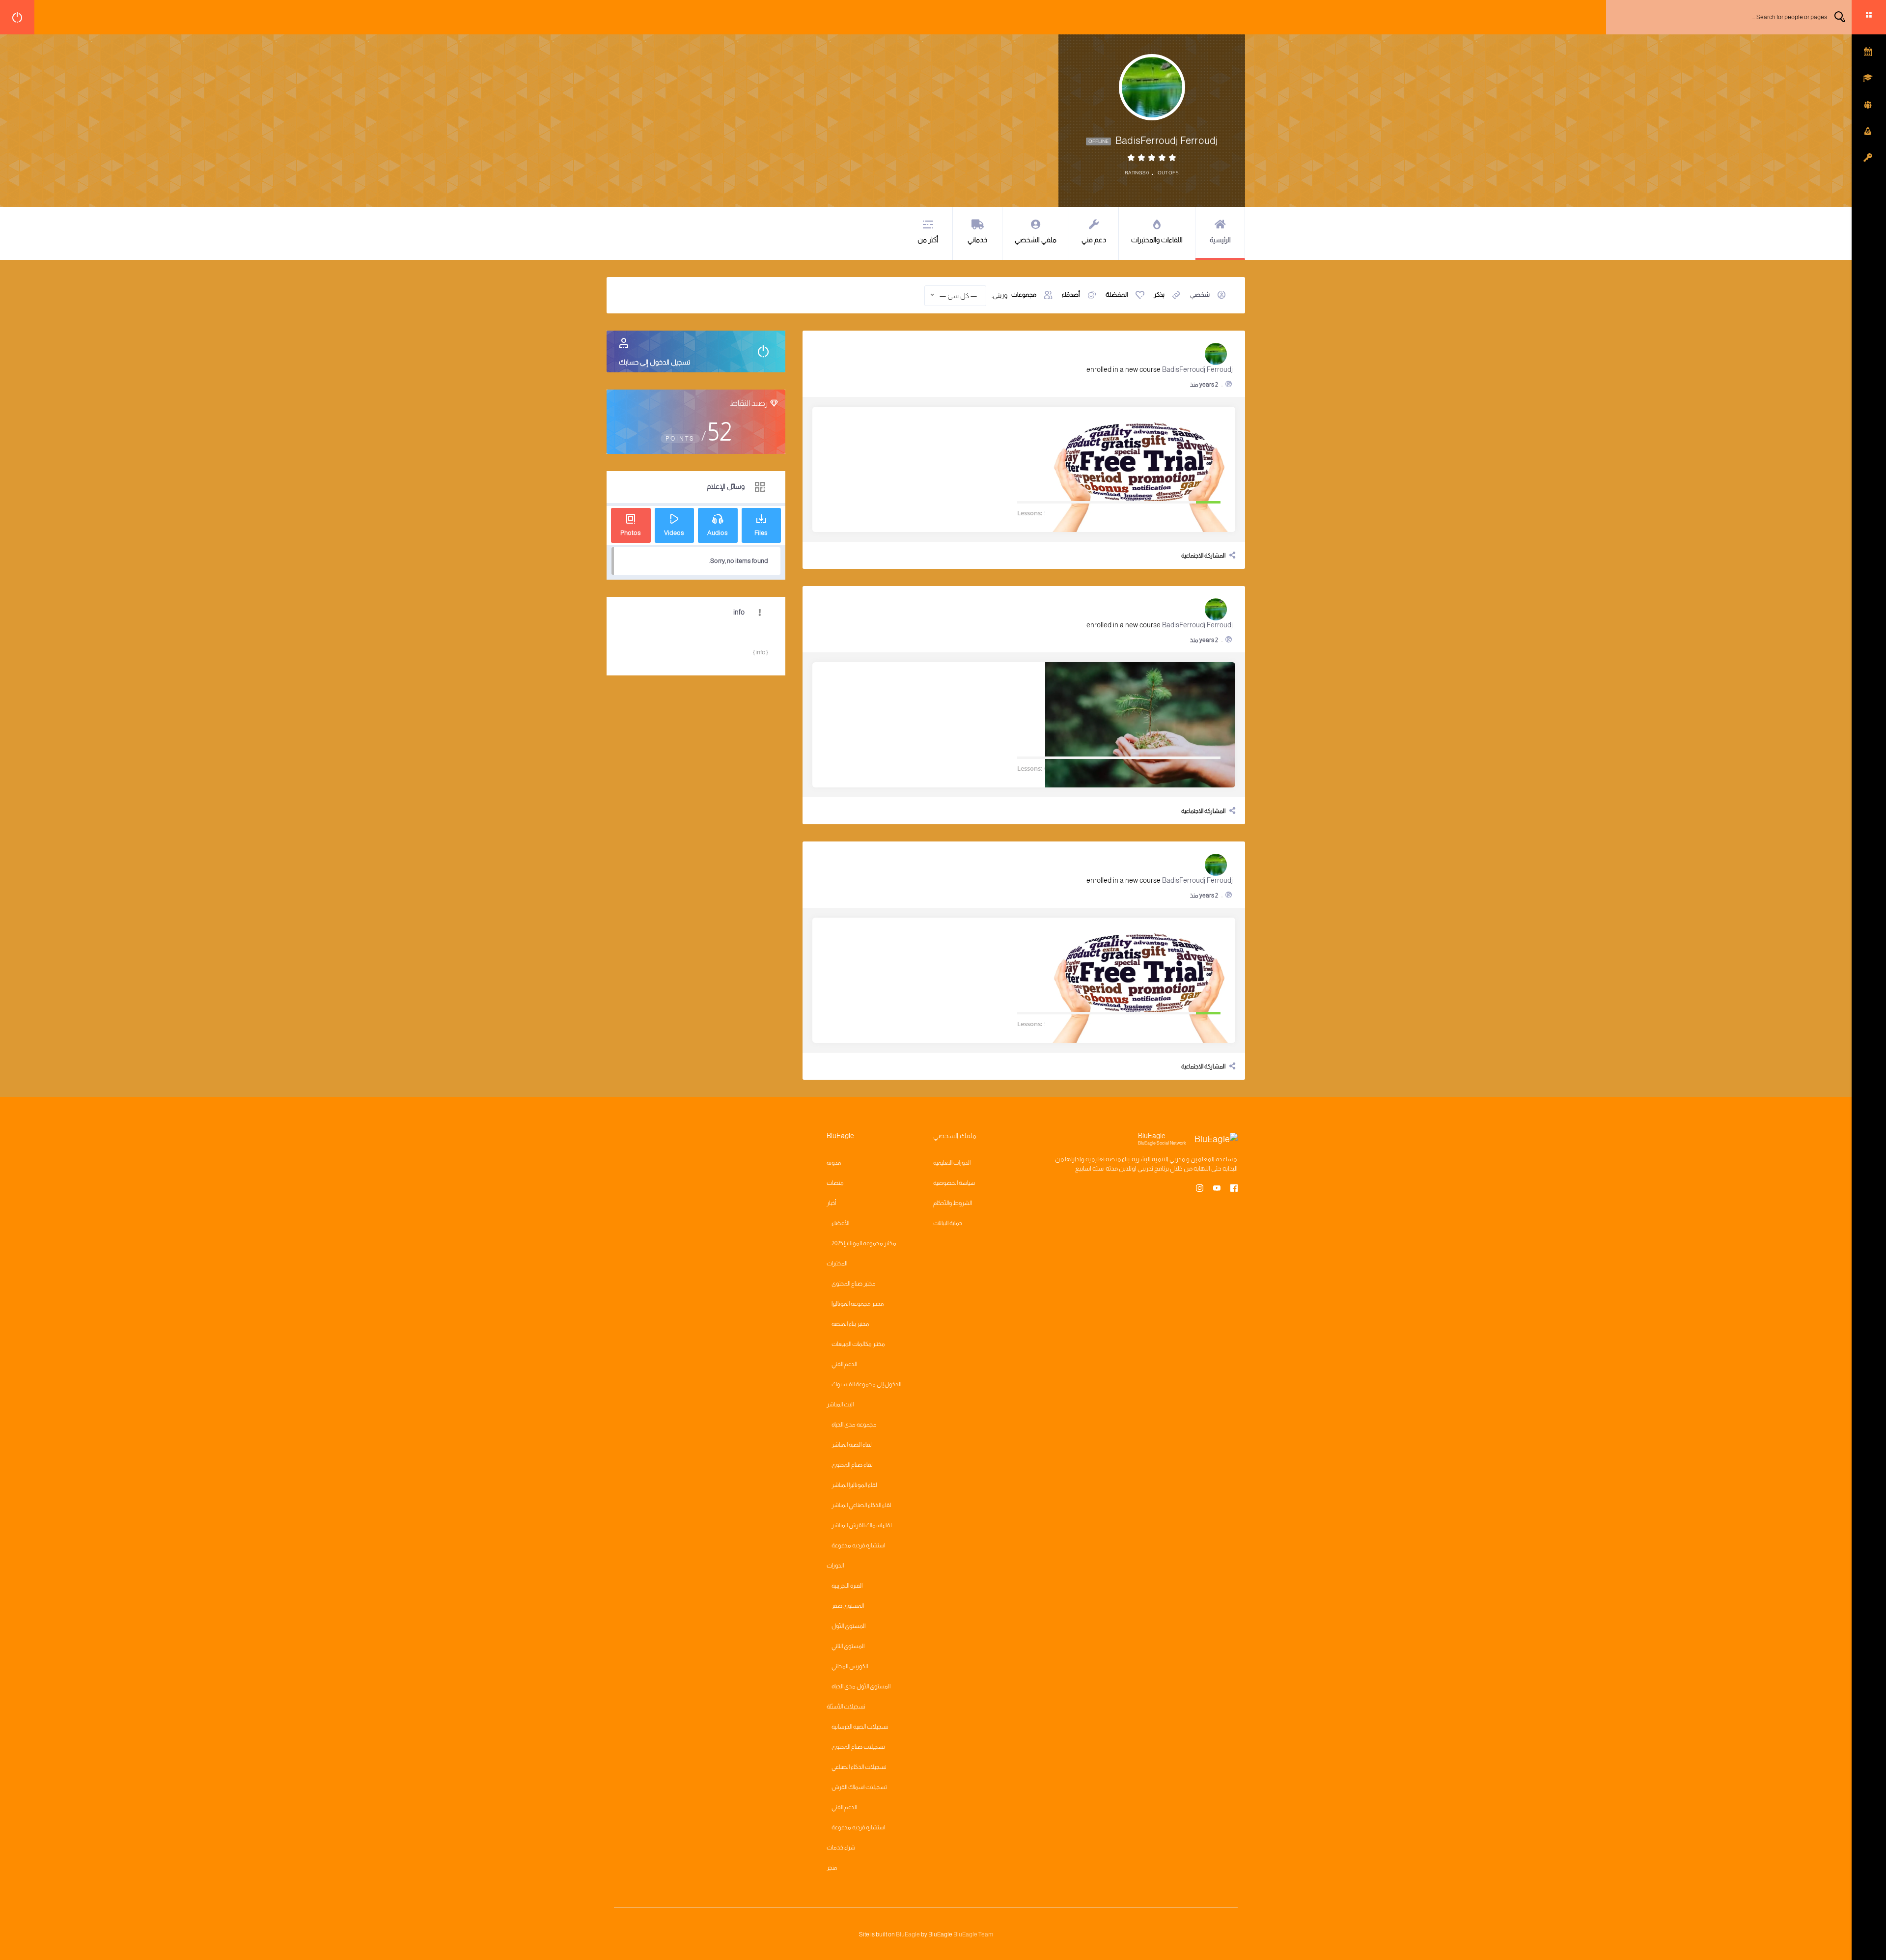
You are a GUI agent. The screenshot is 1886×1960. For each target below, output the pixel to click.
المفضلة (1117, 294)
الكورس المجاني (850, 1666)
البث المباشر (840, 1404)
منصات (835, 1183)
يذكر (1159, 294)
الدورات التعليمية (952, 1163)
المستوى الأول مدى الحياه (861, 1686)
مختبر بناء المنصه (850, 1324)
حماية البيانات (948, 1223)
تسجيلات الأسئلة (846, 1707)
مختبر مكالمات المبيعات (858, 1344)
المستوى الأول (848, 1626)
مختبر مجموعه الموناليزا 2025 (864, 1243)
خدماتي (977, 240)
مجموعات (1024, 294)
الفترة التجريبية (847, 1586)
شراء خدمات (841, 1848)
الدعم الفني (844, 1364)
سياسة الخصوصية (954, 1183)
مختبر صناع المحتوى (854, 1284)
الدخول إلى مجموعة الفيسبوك (866, 1384)
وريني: (999, 295)
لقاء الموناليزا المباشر (854, 1485)
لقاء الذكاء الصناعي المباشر (861, 1505)
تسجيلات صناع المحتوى (858, 1747)
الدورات (835, 1566)
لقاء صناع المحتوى (852, 1465)
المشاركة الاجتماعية (1203, 556)
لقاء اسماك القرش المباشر (862, 1525)
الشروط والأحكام (953, 1203)
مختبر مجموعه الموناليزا (858, 1304)
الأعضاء (840, 1223)
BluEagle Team (973, 1934)
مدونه (834, 1163)
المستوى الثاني (848, 1646)
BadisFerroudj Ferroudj (1197, 369)
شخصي (1200, 294)
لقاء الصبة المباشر (852, 1445)
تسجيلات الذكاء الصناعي (859, 1767)
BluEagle (908, 1934)
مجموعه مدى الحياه (854, 1425)
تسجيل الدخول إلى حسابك (654, 362)
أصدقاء (1071, 294)
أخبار (831, 1203)
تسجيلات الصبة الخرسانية (860, 1727)
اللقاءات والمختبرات (1157, 240)
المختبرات (837, 1263)
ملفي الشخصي (1036, 240)
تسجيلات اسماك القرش (859, 1787)
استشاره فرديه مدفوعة (858, 1545)
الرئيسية (1220, 240)
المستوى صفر (848, 1606)
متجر (832, 1868)
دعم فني (1094, 240)
